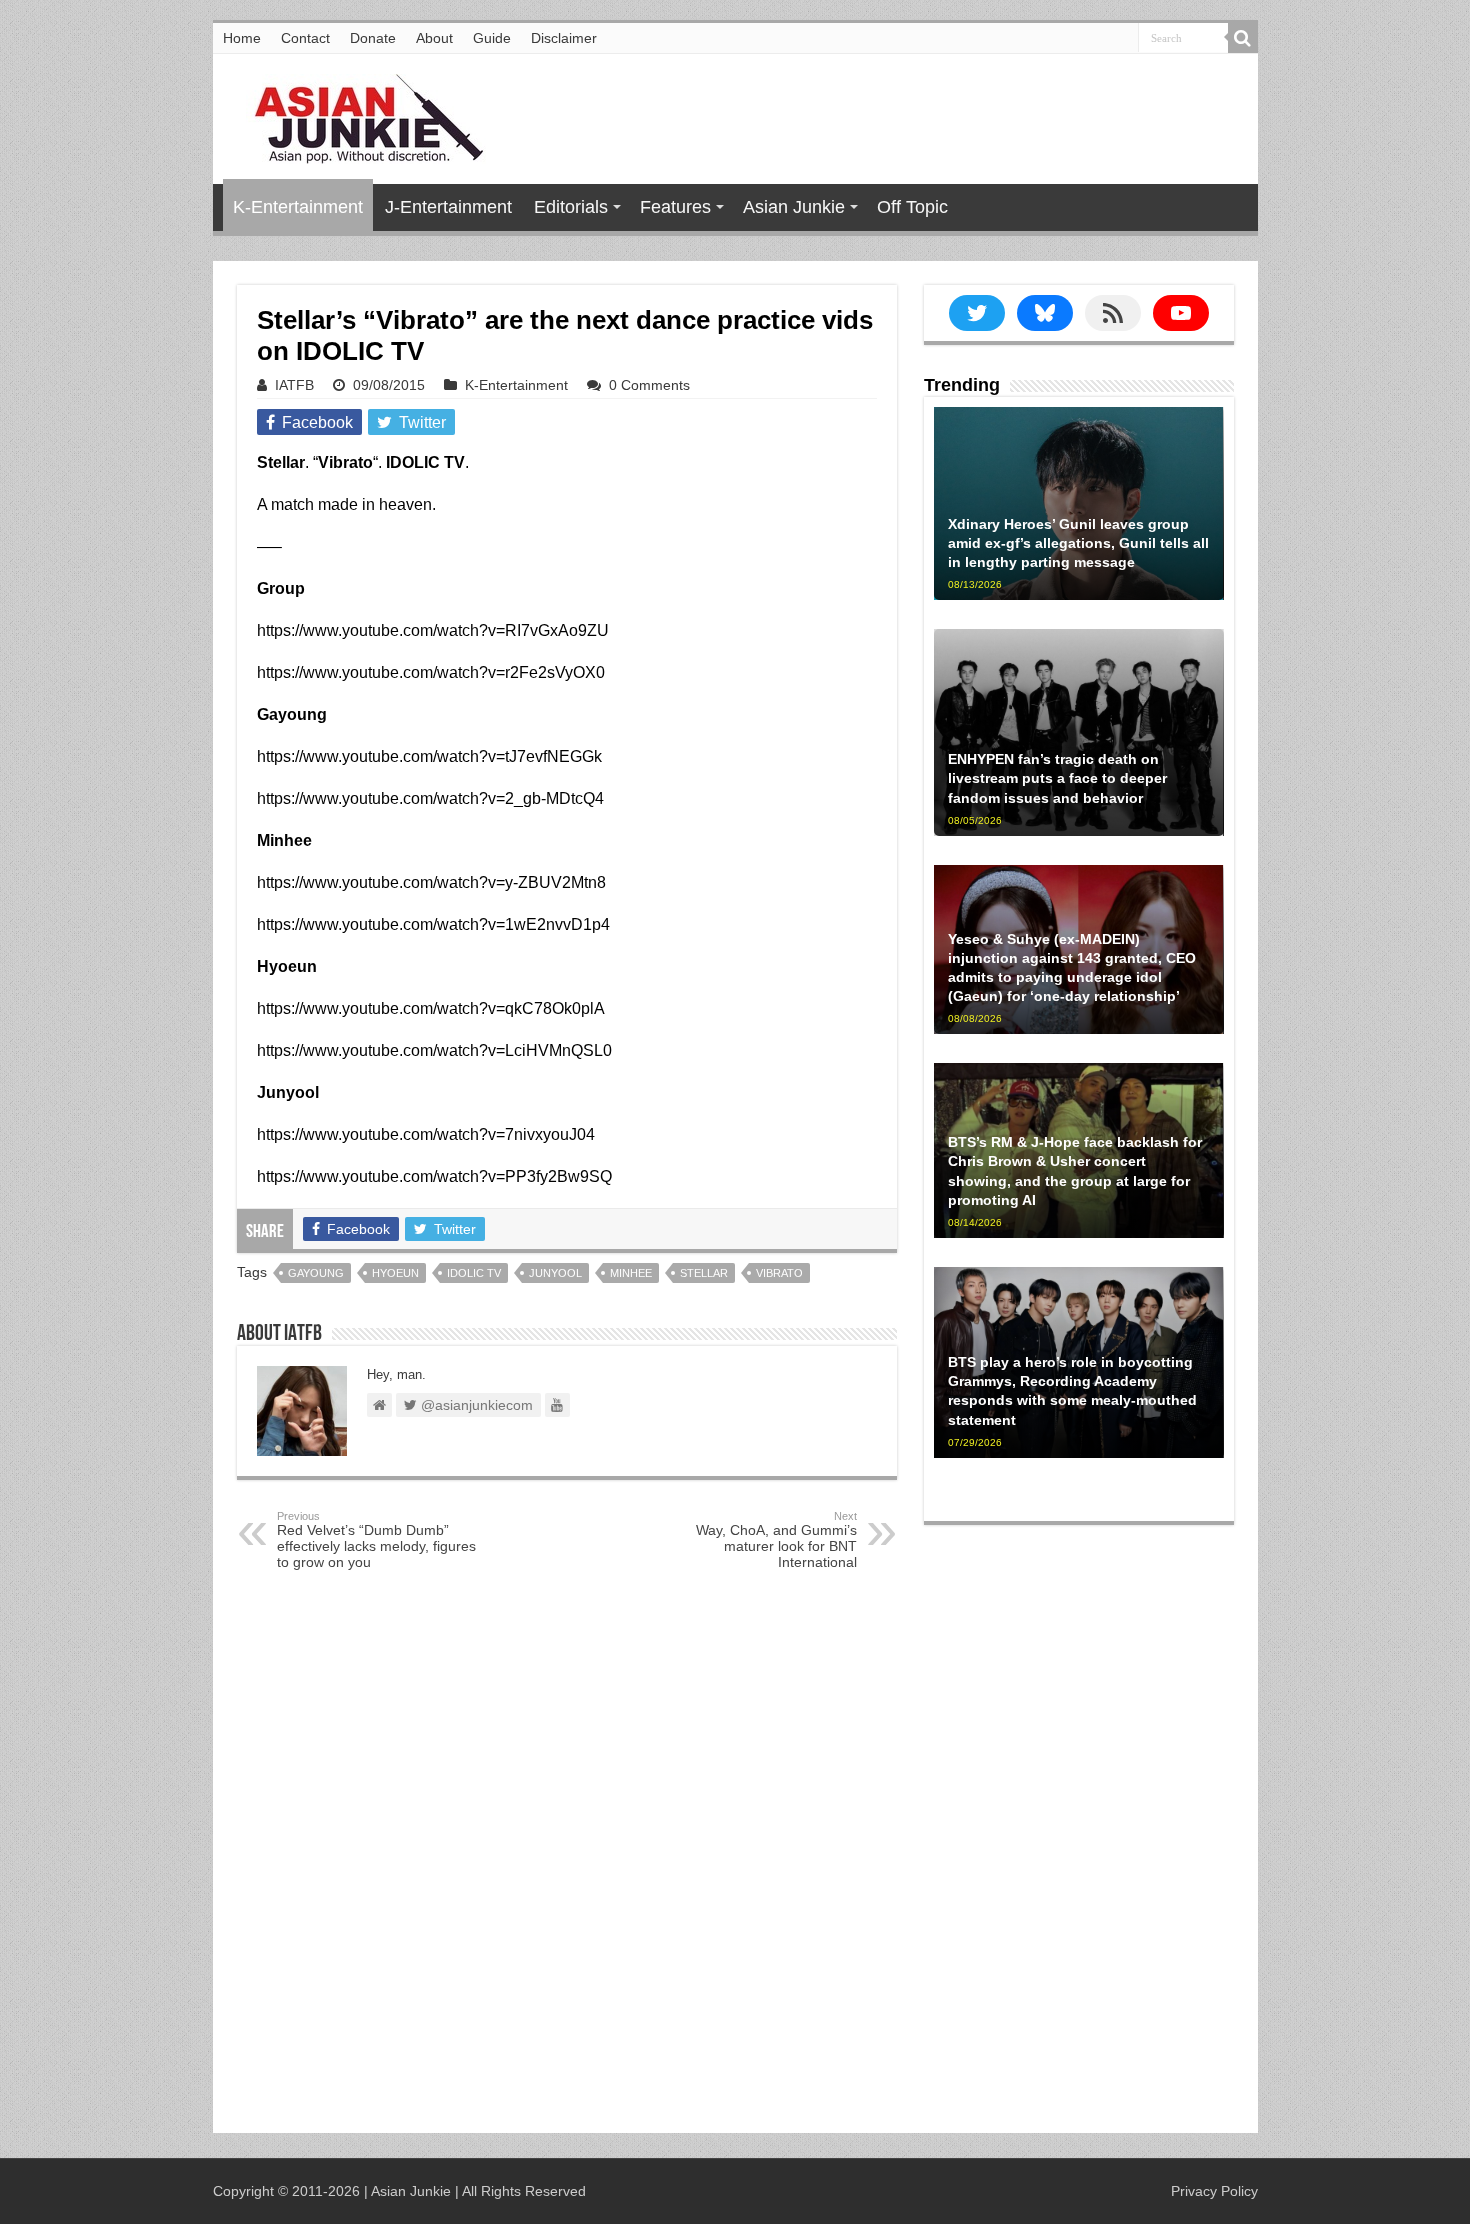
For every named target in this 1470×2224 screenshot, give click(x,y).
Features (675, 207)
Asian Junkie (794, 207)
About (434, 38)
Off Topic (912, 207)
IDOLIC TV (474, 1273)
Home (242, 38)
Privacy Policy (1214, 2191)
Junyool (555, 1273)
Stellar (704, 1273)
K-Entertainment (298, 207)
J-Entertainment (448, 207)
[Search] (1243, 38)
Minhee (631, 1273)
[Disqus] (567, 1856)
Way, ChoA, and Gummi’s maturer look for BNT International (776, 1540)
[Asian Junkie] (358, 115)
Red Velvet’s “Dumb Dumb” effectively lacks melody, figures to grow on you (376, 1540)
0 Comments (649, 385)
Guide (492, 38)
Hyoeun (395, 1273)
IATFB (294, 385)
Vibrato (779, 1273)
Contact (305, 38)
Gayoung (316, 1273)
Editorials (571, 207)
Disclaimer (564, 38)
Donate (373, 38)
